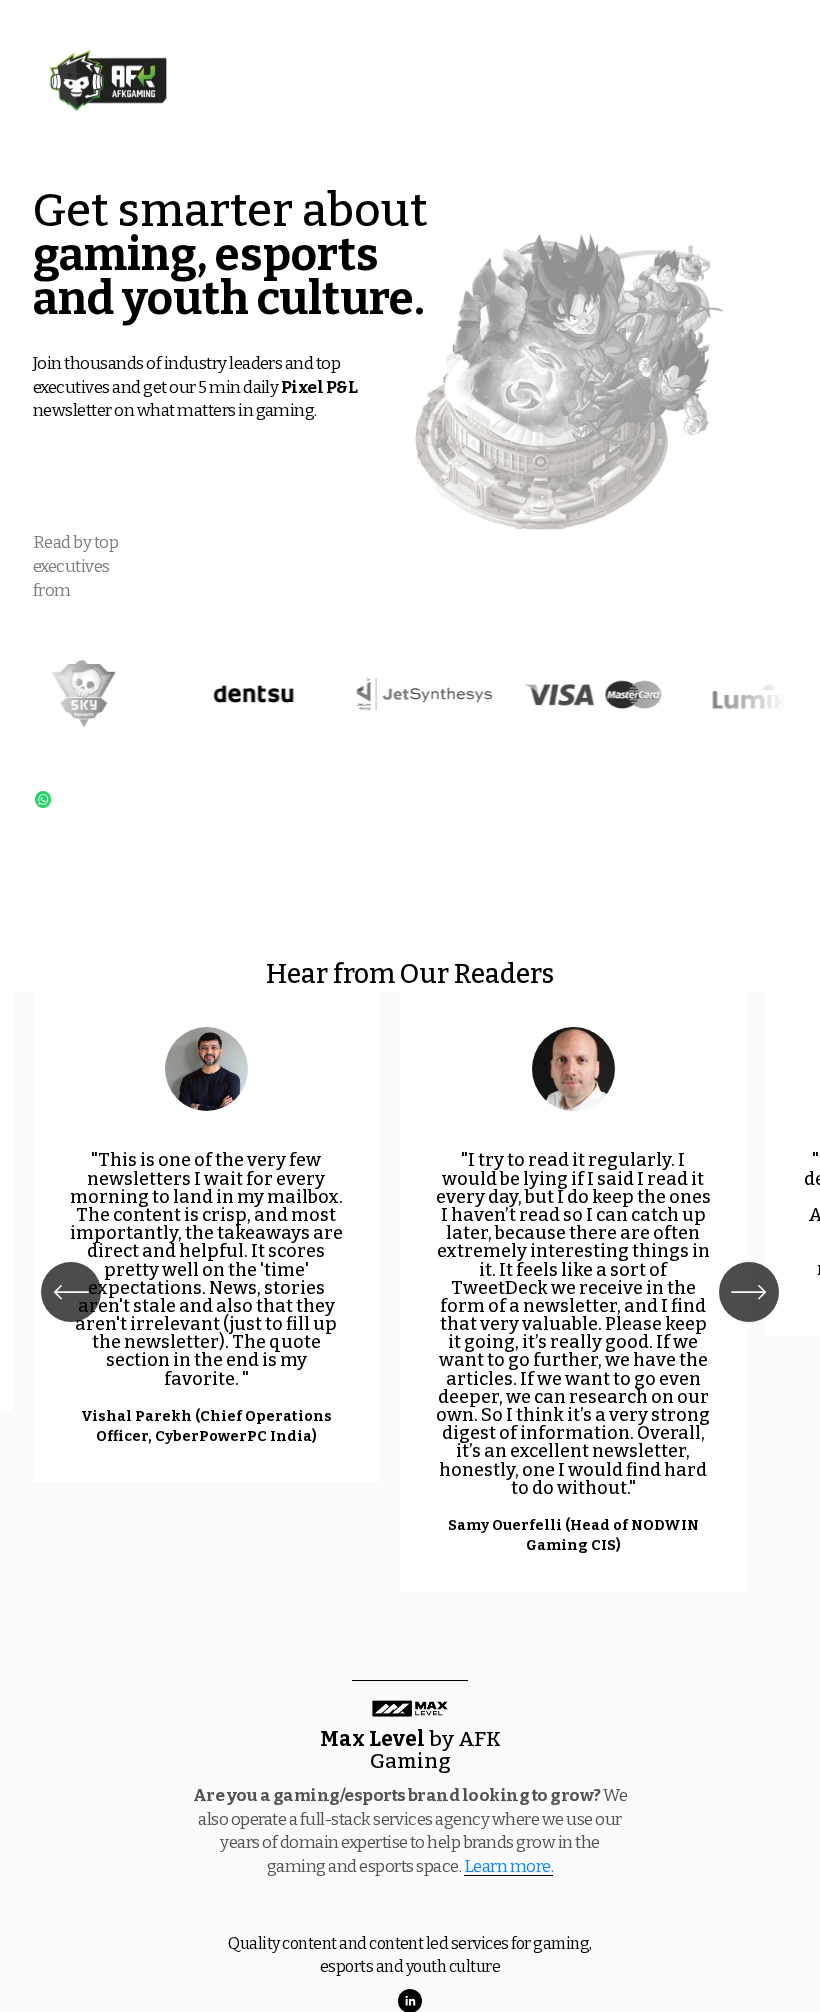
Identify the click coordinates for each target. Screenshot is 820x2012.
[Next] (749, 1292)
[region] (410, 1291)
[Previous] (71, 1292)
